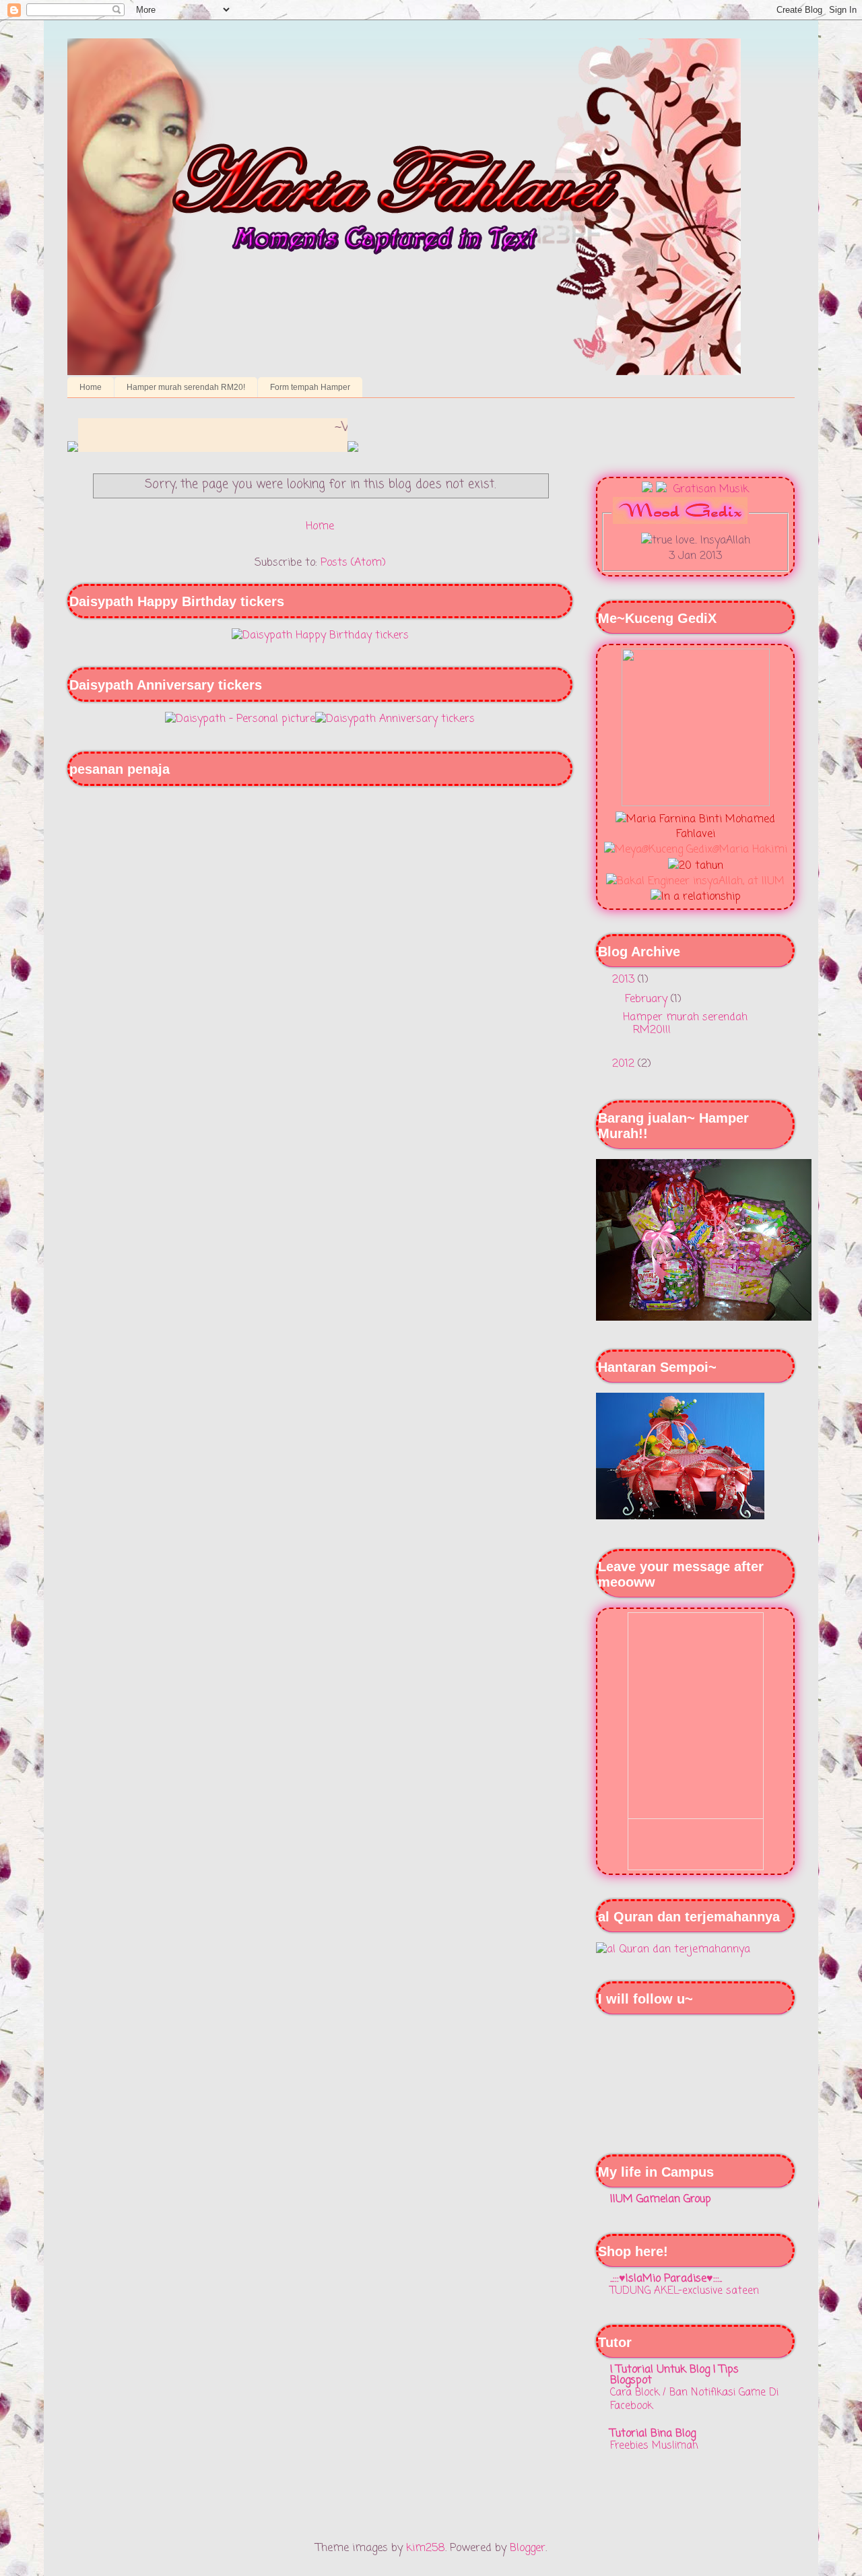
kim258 (426, 2548)
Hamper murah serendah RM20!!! (685, 1024)
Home (91, 387)
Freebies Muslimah (654, 2446)
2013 (625, 980)
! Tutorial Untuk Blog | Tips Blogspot (674, 2375)
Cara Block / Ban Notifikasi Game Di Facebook (694, 2399)
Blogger (528, 2548)
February (648, 999)
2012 (625, 1064)
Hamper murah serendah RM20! (186, 387)
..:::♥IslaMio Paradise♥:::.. (666, 2279)
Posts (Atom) (353, 563)
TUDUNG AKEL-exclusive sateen (685, 2291)
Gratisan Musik (709, 490)
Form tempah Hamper (310, 387)
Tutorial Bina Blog (653, 2434)
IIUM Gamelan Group (661, 2200)
